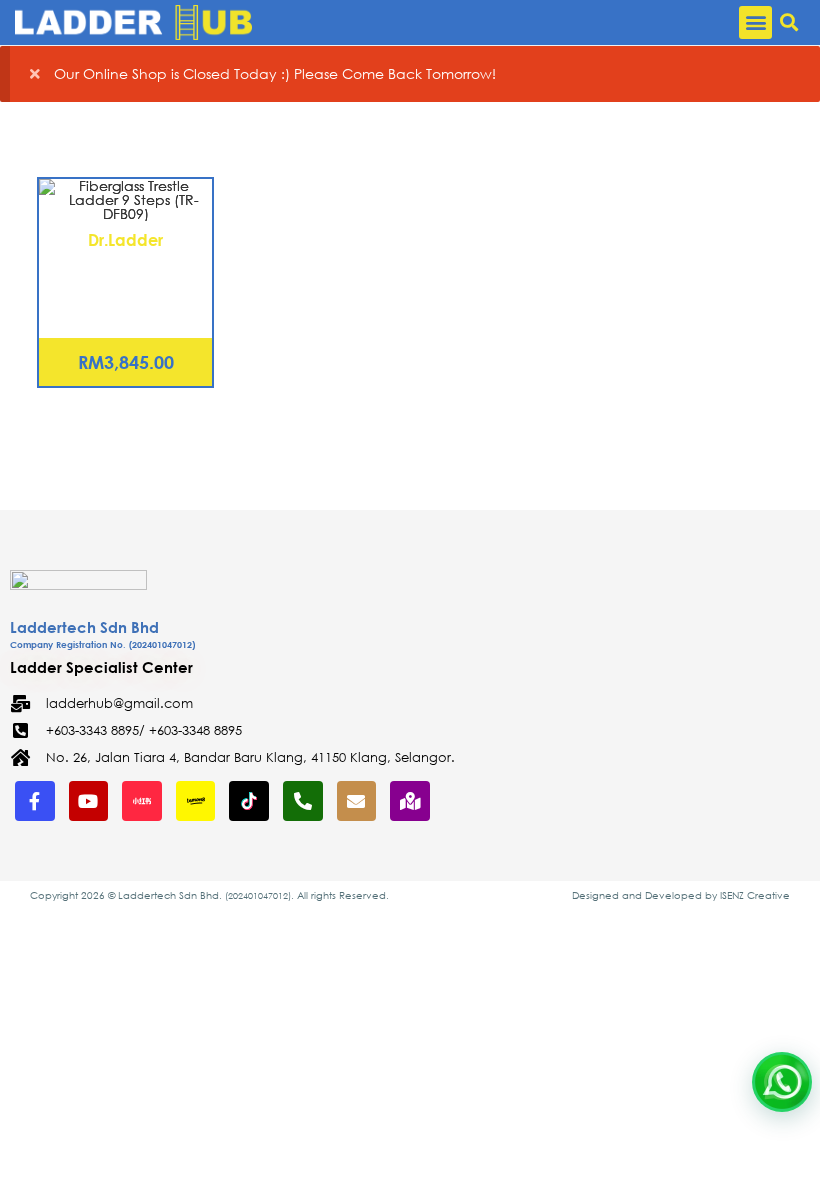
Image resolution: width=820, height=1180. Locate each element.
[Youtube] (89, 801)
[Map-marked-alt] (410, 801)
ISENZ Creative (755, 895)
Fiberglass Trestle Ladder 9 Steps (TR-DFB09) (126, 276)
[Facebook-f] (35, 801)
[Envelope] (357, 801)
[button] (755, 22)
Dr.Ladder (125, 239)
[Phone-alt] (303, 801)
